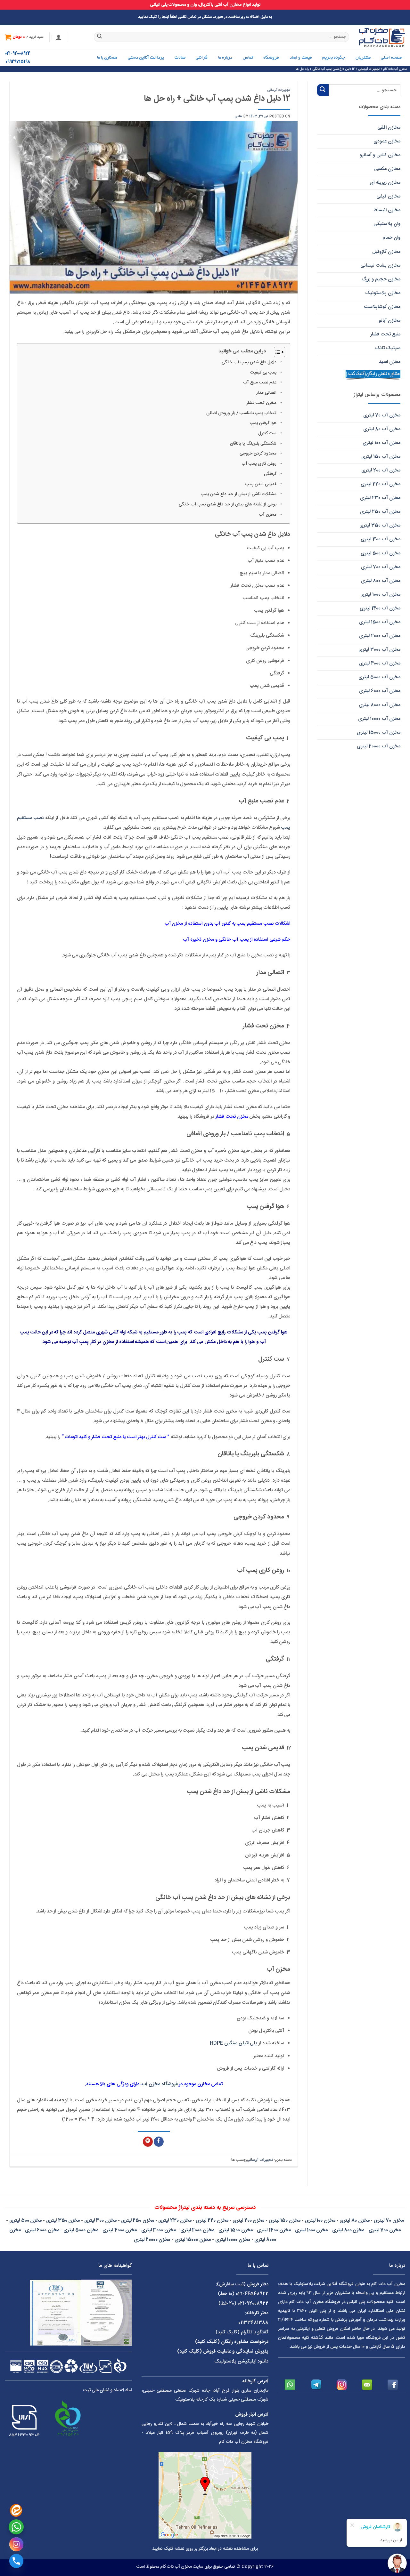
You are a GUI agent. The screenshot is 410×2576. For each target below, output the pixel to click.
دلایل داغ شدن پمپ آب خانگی (249, 362)
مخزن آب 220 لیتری (381, 484)
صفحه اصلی (391, 58)
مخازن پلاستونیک (383, 293)
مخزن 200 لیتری (248, 2221)
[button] (59, 37)
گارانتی (202, 58)
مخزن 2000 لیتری (197, 2230)
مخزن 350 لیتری (63, 2221)
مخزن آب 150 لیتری (381, 457)
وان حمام (391, 238)
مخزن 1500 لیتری (235, 2230)
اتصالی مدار (266, 393)
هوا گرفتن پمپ (263, 423)
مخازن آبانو (389, 321)
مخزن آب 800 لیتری (381, 581)
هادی (238, 116)
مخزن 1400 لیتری (274, 2230)
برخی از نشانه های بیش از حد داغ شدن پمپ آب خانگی (228, 504)
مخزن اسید (390, 362)
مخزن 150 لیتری (285, 2221)
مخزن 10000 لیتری (233, 2240)
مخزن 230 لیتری (175, 2221)
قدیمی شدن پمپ (261, 484)
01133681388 (253, 2323)
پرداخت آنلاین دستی (146, 58)
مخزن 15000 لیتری (193, 2240)
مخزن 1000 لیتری (311, 2230)
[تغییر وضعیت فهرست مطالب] (276, 352)
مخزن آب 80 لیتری (382, 429)
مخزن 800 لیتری (348, 2230)
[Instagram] (16, 2544)
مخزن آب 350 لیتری (380, 525)
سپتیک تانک (388, 348)
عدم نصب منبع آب (260, 382)
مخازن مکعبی (387, 169)
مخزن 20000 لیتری (152, 2240)
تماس (248, 58)
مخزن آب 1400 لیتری (380, 608)
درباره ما (225, 58)
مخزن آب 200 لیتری (381, 470)
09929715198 (18, 62)
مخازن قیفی (388, 196)
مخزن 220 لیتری (212, 2221)
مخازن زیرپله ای (385, 183)
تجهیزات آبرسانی (279, 90)
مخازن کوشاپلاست (382, 307)
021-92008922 (17, 54)
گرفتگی (270, 474)
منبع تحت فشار (385, 334)
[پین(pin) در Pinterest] (148, 2142)
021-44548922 (252, 2294)
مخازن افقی (389, 128)
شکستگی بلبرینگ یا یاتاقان (253, 444)
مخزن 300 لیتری (100, 2221)
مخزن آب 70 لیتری (382, 415)
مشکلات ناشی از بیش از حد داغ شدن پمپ (239, 494)
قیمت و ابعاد (301, 58)
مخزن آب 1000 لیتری (380, 595)
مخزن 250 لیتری (138, 2221)
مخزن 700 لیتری (385, 2230)
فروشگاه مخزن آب (160, 2084)
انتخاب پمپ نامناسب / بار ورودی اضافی (241, 413)
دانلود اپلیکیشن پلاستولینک (241, 2361)
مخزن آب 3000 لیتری (379, 650)
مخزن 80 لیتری (354, 2221)
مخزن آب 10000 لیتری (379, 719)
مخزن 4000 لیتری (120, 2230)
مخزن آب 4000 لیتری (380, 663)
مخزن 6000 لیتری (42, 2230)
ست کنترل (267, 433)
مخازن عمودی (387, 141)
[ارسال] (100, 37)
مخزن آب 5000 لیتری (379, 677)
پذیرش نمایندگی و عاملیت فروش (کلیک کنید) (223, 2351)
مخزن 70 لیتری (389, 2221)
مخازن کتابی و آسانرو (380, 155)
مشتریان (363, 58)
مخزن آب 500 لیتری (381, 553)
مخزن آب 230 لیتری (380, 498)
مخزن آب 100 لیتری (381, 443)
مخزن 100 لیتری (320, 2221)
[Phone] (16, 2561)
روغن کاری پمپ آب (259, 464)
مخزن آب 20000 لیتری (379, 746)
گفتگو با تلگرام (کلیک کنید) (242, 2332)
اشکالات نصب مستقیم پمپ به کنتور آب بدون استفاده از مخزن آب (228, 924)
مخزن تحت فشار (261, 403)
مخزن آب (268, 515)
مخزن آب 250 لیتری (380, 512)
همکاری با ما (107, 58)
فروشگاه (271, 58)
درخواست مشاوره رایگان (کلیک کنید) (232, 2342)
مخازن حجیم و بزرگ (381, 279)
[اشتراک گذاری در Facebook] (159, 2142)
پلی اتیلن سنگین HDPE (234, 2043)
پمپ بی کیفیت (263, 373)
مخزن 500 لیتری (25, 2221)
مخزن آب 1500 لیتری (380, 622)
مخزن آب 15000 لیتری (379, 733)
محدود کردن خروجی (258, 454)
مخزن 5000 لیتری (81, 2230)
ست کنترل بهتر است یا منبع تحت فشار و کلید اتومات (115, 1437)
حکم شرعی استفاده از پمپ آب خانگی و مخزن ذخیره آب (237, 940)
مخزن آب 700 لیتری (381, 567)
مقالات (180, 58)
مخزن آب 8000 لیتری (380, 705)
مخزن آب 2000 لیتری (380, 636)
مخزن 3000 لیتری (159, 2230)
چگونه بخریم (334, 58)
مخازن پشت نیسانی (380, 266)
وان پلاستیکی (387, 224)
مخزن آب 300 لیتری (381, 539)
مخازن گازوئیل (386, 252)
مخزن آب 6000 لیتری (380, 691)
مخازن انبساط (387, 210)
